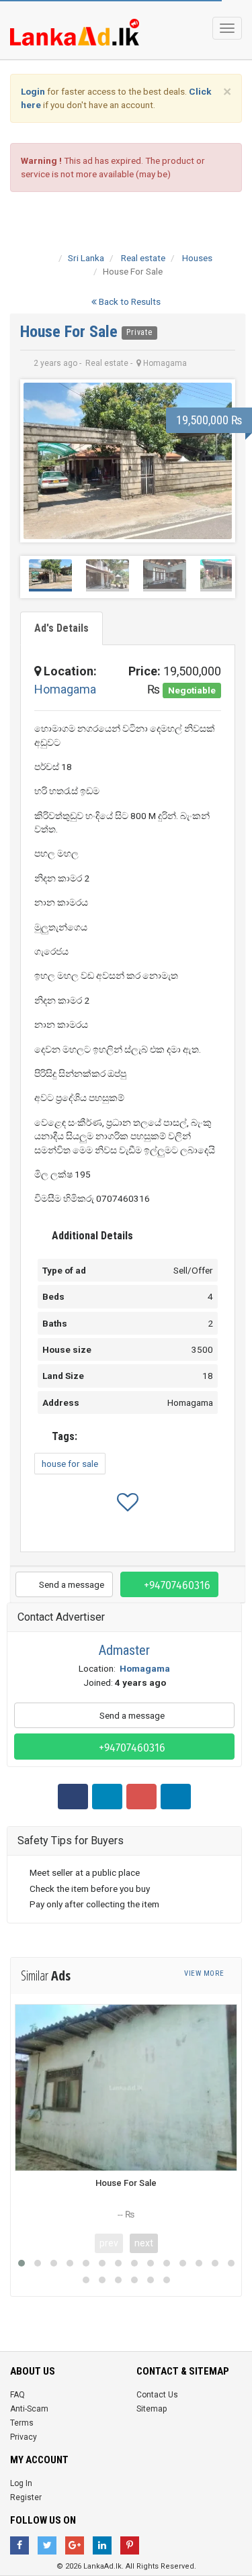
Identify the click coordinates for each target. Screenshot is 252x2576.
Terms (22, 2423)
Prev (41, 461)
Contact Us (157, 2395)
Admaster (124, 1650)
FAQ (17, 2395)
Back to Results (129, 301)
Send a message (71, 1584)
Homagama (65, 689)
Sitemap (152, 2409)
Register (26, 2497)
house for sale (70, 1464)
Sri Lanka (86, 258)
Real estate (143, 258)
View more (205, 1973)
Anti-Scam (29, 2409)
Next (214, 461)
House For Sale (71, 332)
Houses (197, 258)
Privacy (24, 2437)
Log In (21, 2483)
